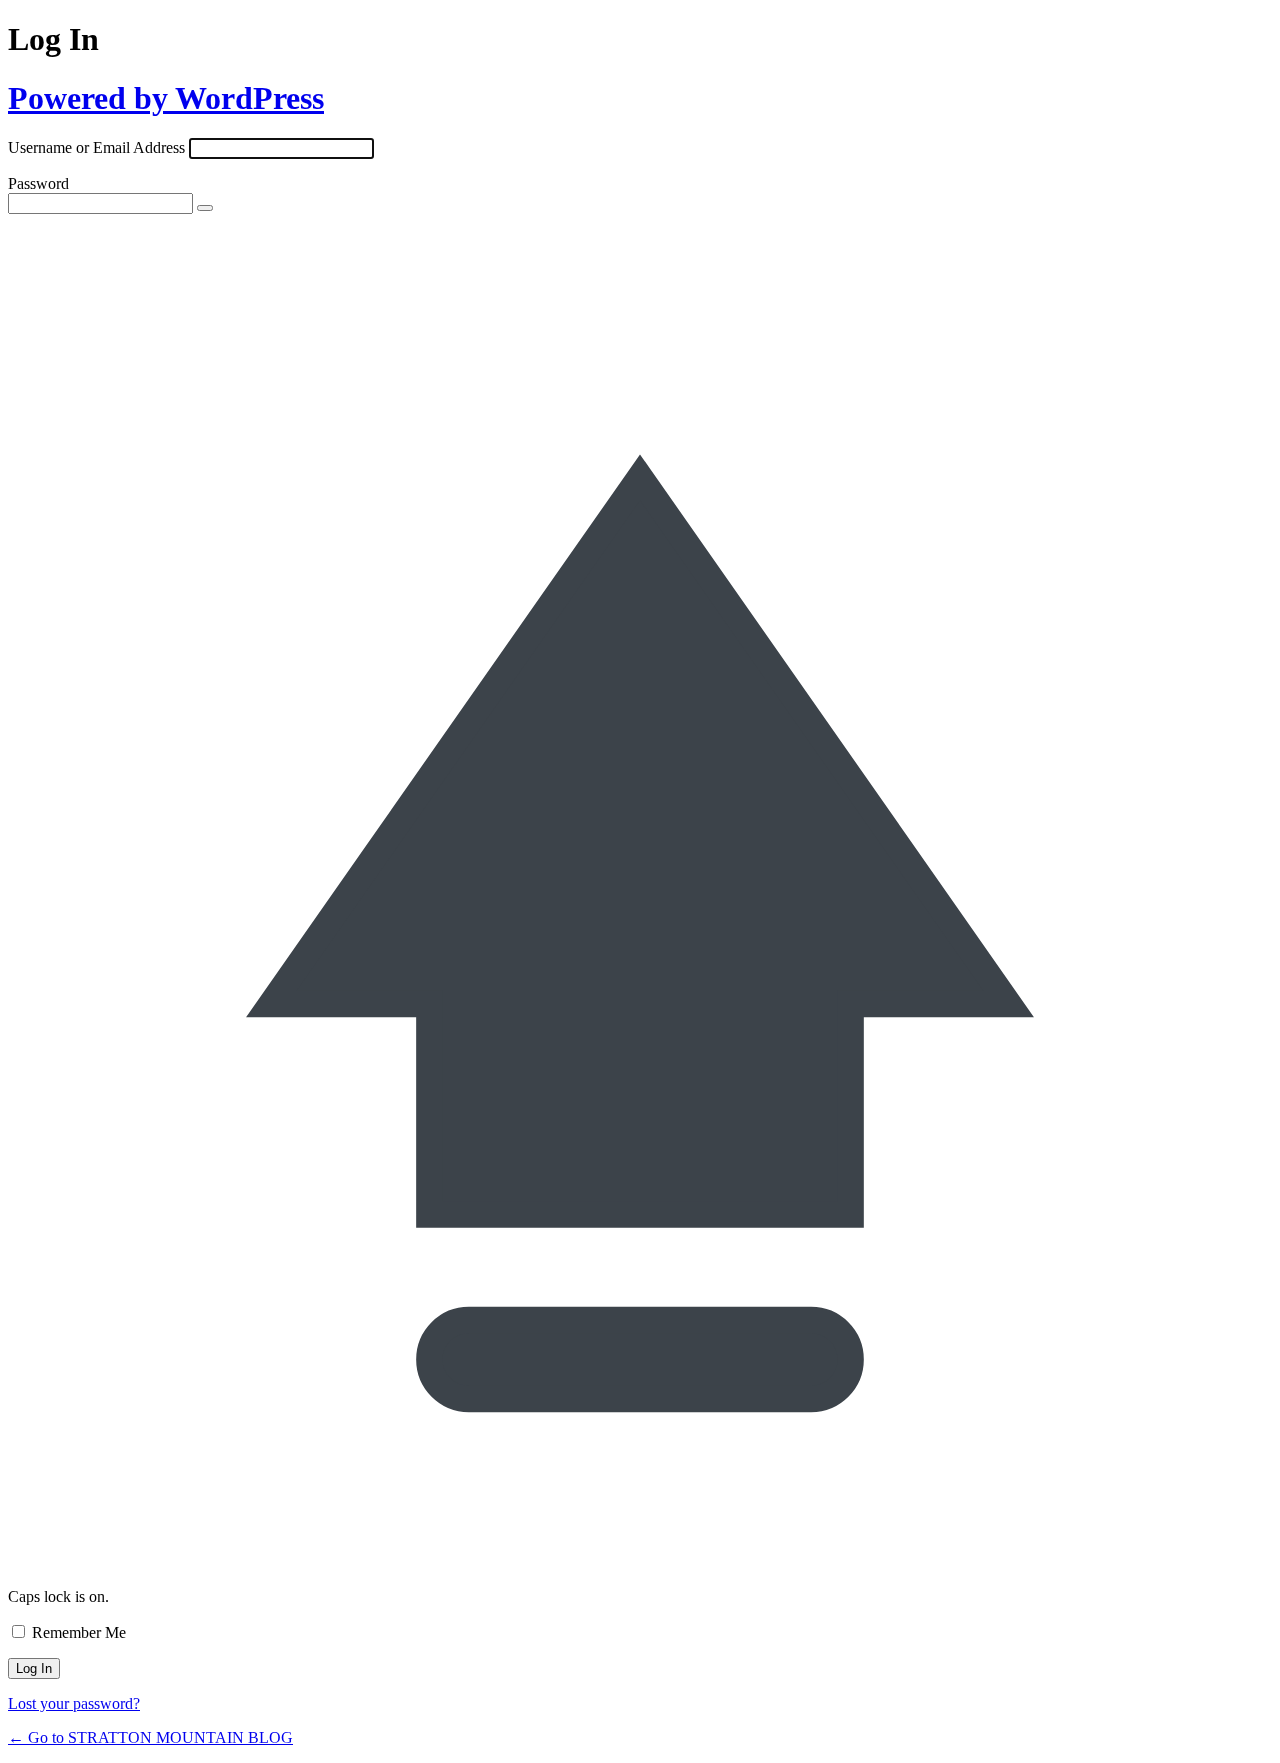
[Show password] (205, 208)
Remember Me (79, 1632)
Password (38, 183)
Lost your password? (74, 1703)
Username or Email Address (96, 147)
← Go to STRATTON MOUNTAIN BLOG (150, 1737)
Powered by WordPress (166, 98)
